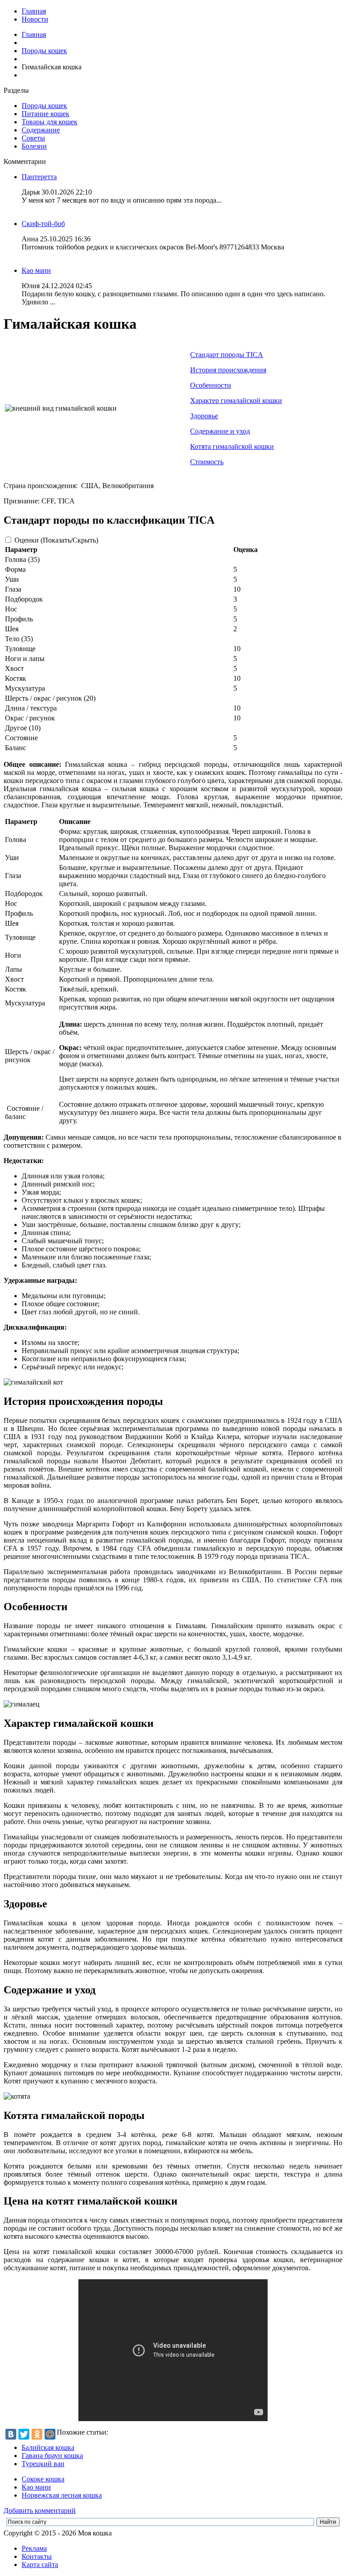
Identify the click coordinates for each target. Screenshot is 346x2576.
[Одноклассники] (37, 2434)
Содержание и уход (220, 431)
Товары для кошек (50, 122)
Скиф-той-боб (43, 224)
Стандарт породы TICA (227, 355)
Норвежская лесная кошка (62, 2495)
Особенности (211, 385)
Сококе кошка (43, 2479)
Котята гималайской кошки (232, 446)
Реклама (34, 2548)
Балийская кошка (48, 2447)
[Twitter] (24, 2434)
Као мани (36, 270)
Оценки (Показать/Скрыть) (56, 540)
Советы (33, 138)
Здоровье (204, 416)
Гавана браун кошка (52, 2456)
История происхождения (228, 370)
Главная (34, 11)
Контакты (37, 2556)
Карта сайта (40, 2565)
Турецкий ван (43, 2464)
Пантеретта (39, 177)
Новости (35, 19)
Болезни (34, 146)
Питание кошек (46, 114)
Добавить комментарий (40, 2510)
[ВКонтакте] (11, 2434)
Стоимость (207, 462)
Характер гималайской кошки (236, 401)
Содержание (41, 130)
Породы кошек (44, 51)
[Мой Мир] (50, 2434)
